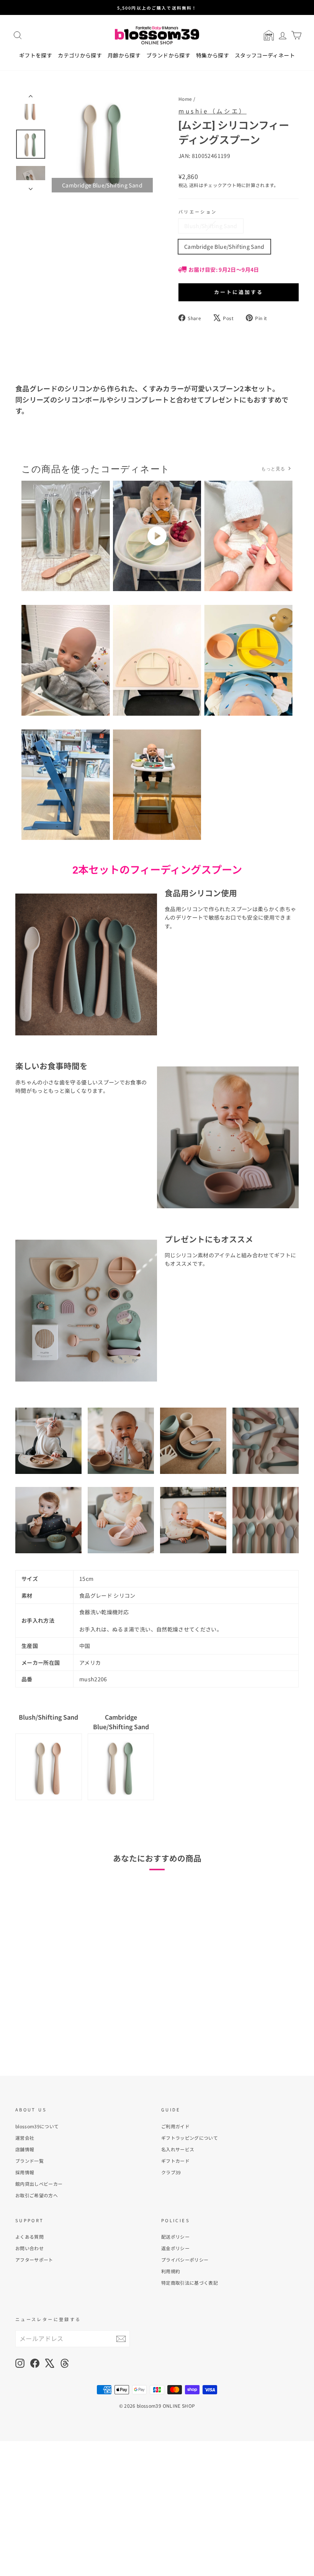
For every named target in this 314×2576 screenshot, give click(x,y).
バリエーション (198, 212)
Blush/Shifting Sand (211, 226)
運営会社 (25, 2138)
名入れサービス (178, 2149)
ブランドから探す (168, 55)
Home (185, 99)
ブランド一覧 (29, 2161)
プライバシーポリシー (185, 2260)
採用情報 (25, 2172)
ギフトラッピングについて (190, 2138)
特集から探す (213, 55)
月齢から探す (124, 55)
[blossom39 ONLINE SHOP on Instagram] (20, 2363)
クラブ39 (171, 2172)
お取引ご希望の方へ (37, 2195)
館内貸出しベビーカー (39, 2184)
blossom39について (37, 2126)
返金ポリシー (175, 2248)
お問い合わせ (29, 2248)
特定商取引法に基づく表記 (190, 2283)
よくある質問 (29, 2237)
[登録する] (121, 2339)
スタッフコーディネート (265, 55)
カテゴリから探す (80, 55)
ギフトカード (175, 2161)
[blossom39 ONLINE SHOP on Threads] (65, 2363)
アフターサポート (34, 2260)
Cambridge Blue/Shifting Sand (224, 246)
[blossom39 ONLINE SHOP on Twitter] (50, 2363)
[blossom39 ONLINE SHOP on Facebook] (35, 2363)
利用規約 (171, 2271)
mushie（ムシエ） (213, 111)
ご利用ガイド (175, 2126)
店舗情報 (25, 2149)
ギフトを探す (36, 55)
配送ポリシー (175, 2237)
